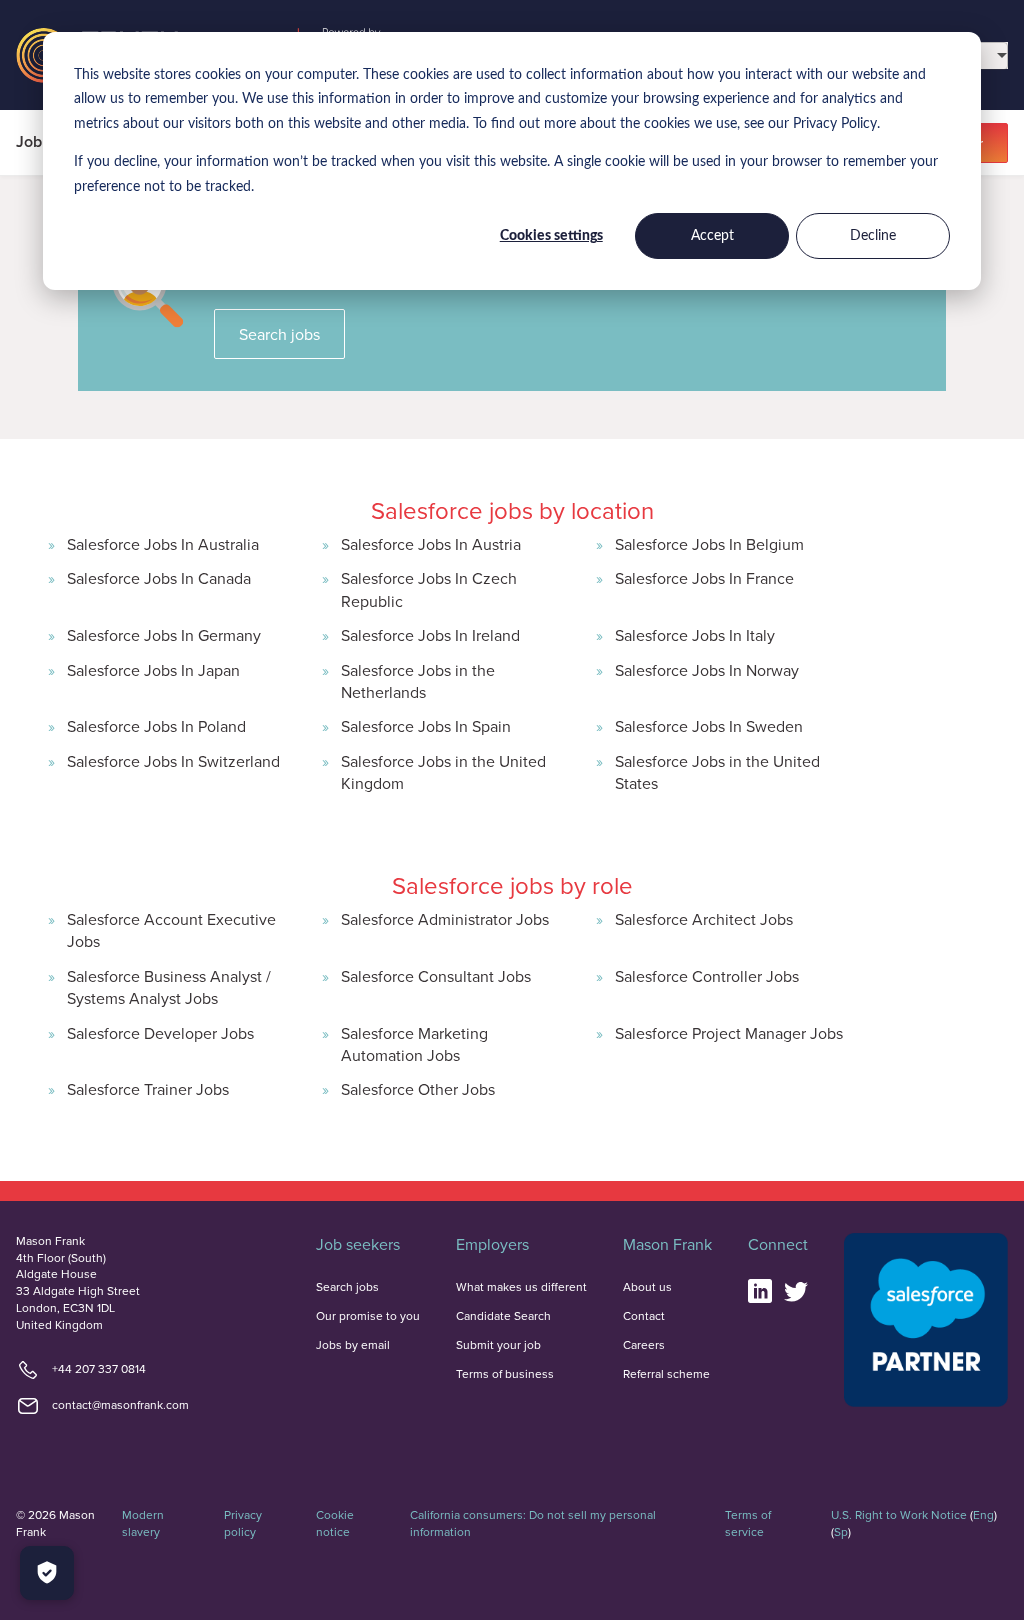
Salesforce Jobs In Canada (159, 578)
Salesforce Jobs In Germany (164, 635)
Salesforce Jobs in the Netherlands (418, 681)
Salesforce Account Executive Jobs (171, 930)
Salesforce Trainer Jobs (148, 1089)
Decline (873, 236)
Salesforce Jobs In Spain (426, 726)
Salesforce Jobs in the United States (717, 772)
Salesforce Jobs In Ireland (430, 635)
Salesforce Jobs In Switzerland (173, 761)
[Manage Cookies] (47, 1573)
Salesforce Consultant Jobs (436, 976)
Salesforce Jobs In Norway (707, 670)
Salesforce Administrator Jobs (445, 919)
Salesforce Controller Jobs (707, 976)
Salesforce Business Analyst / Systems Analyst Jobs (169, 987)
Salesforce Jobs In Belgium (709, 544)
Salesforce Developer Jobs (160, 1033)
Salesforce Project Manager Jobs (729, 1033)
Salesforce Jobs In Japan (153, 670)
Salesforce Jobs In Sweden (709, 726)
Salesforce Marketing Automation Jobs (414, 1044)
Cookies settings (551, 236)
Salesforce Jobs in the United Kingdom (443, 772)
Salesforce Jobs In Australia (163, 544)
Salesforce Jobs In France (704, 578)
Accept (712, 236)
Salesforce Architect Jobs (704, 919)
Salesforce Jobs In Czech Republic (429, 589)
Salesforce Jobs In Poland (156, 726)
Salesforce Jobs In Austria (431, 544)
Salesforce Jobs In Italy (695, 635)
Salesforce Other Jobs (418, 1089)
